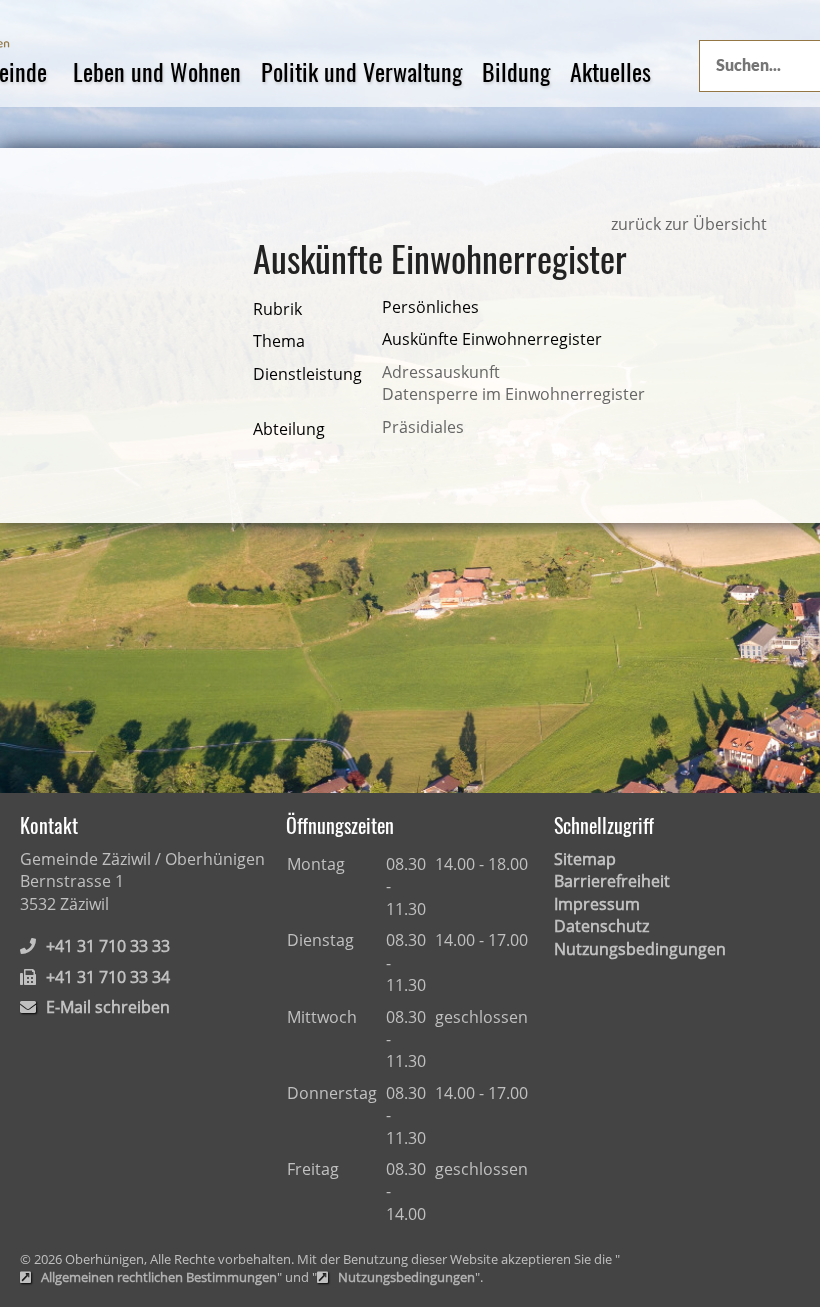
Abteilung (289, 429)
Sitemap (585, 859)
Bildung (516, 71)
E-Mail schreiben (108, 1007)
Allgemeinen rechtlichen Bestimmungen (159, 1278)
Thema (279, 341)
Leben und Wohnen (157, 71)
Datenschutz (601, 926)
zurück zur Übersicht (689, 224)
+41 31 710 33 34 (108, 977)
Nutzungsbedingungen (640, 949)
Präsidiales (423, 427)
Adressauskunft (441, 372)
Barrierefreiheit (612, 881)
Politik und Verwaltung (361, 71)
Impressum (597, 904)
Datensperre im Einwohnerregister (513, 394)
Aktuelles (610, 71)
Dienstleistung (307, 374)
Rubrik (277, 309)
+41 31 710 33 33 (108, 946)
